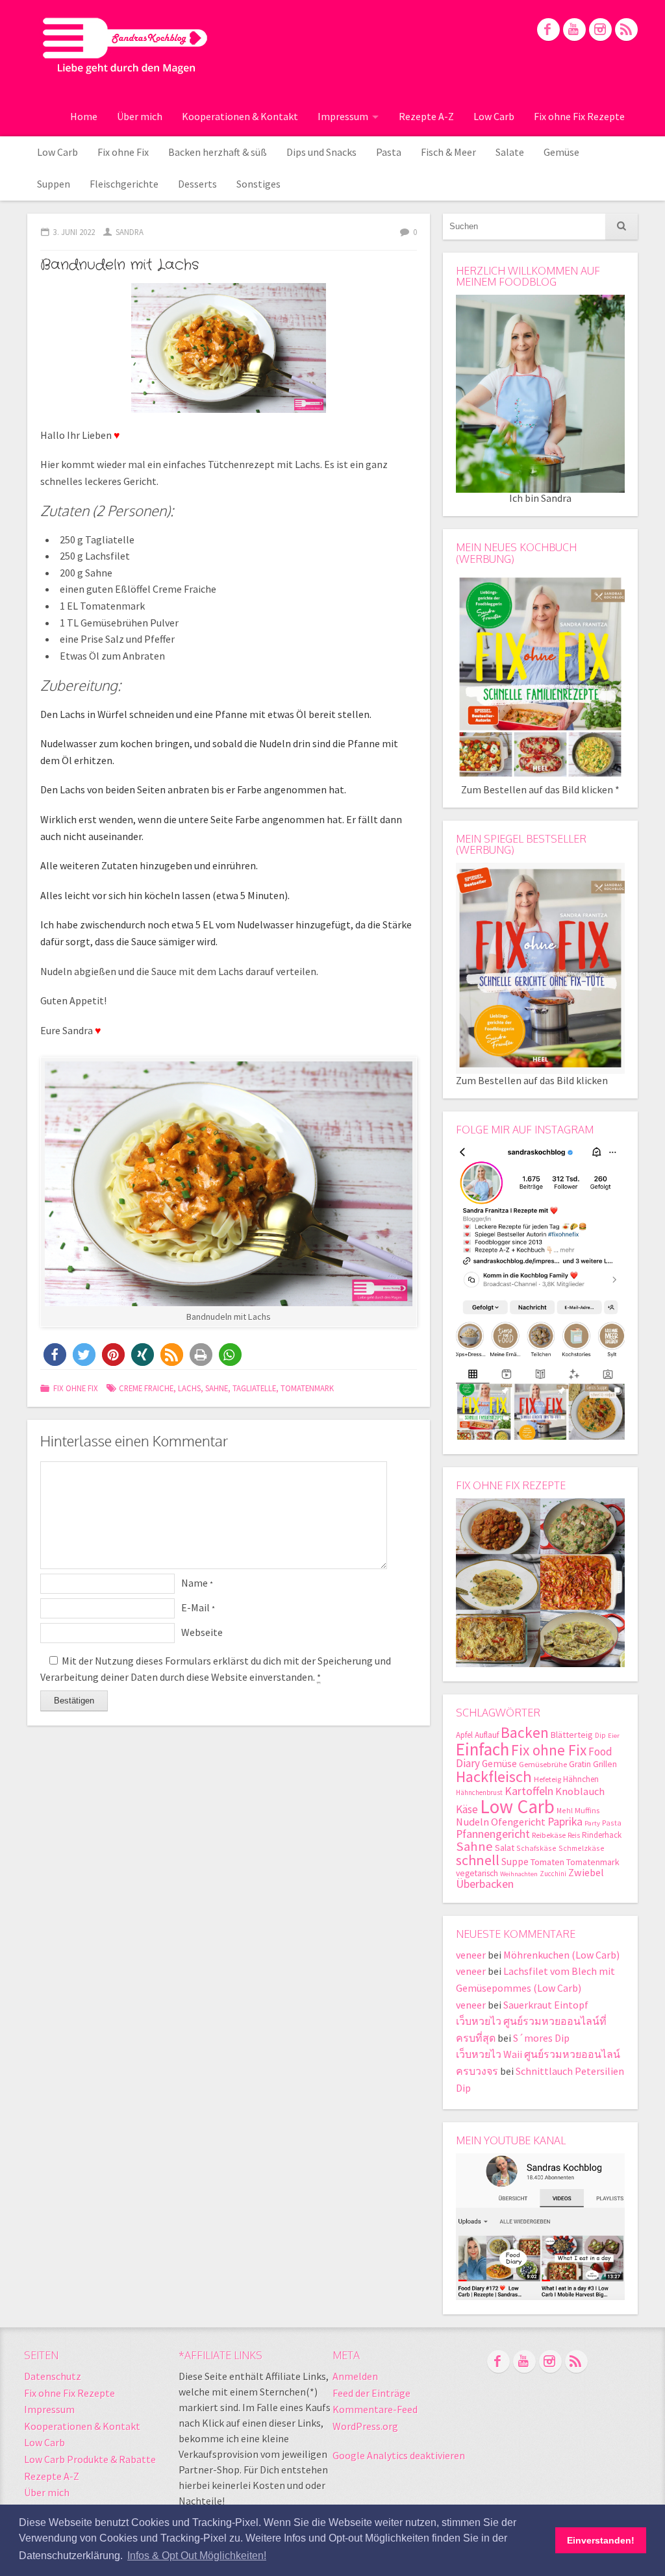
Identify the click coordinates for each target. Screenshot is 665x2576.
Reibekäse (549, 1835)
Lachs (189, 1388)
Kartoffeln (529, 1791)
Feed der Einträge (371, 2393)
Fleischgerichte (124, 184)
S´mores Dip (541, 2038)
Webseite (202, 1632)
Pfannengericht (493, 1834)
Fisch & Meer (448, 152)
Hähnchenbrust (479, 1792)
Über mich (140, 116)
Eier (614, 1736)
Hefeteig (547, 1779)
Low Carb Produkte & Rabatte (90, 2459)
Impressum (343, 116)
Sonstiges (258, 184)
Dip (600, 1735)
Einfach (483, 1749)
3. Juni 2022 (74, 232)
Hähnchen (581, 1779)
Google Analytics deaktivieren (399, 2455)
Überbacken (485, 1884)
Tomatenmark (307, 1388)
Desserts (197, 184)
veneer (471, 1955)
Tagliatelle (254, 1388)
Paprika (565, 1821)
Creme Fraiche (146, 1388)
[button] (55, 1355)
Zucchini (553, 1874)
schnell (478, 1860)
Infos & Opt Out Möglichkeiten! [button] (197, 2556)
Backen (525, 1732)
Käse (467, 1809)
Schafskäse (536, 1848)
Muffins (587, 1810)
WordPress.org (365, 2426)
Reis (574, 1835)
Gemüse (561, 152)
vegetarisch (477, 1873)
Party (592, 1823)
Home (84, 116)
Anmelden (355, 2376)
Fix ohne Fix (123, 152)
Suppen (54, 184)
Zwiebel (586, 1872)
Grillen (605, 1764)
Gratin (580, 1764)
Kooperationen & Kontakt (240, 116)
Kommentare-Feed (375, 2409)
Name (197, 1583)
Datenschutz (53, 2376)
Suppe (515, 1862)
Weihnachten (519, 1874)
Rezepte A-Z (426, 116)
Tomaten (547, 1862)
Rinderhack (602, 1835)
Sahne (217, 1388)
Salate (510, 152)
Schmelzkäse (582, 1848)
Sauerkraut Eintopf (546, 2005)
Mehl (565, 1810)
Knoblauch (580, 1791)
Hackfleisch (494, 1777)
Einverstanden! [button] (601, 2540)
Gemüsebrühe (543, 1764)
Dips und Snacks (321, 152)
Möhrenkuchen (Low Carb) (561, 1955)
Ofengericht (518, 1822)
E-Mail (198, 1607)
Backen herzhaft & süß (218, 152)
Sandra (130, 232)
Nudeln (472, 1822)
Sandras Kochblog (125, 45)
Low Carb (494, 116)
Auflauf (487, 1735)
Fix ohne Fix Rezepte (579, 116)
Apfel (464, 1735)
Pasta (389, 152)
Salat (505, 1848)
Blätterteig (572, 1735)
